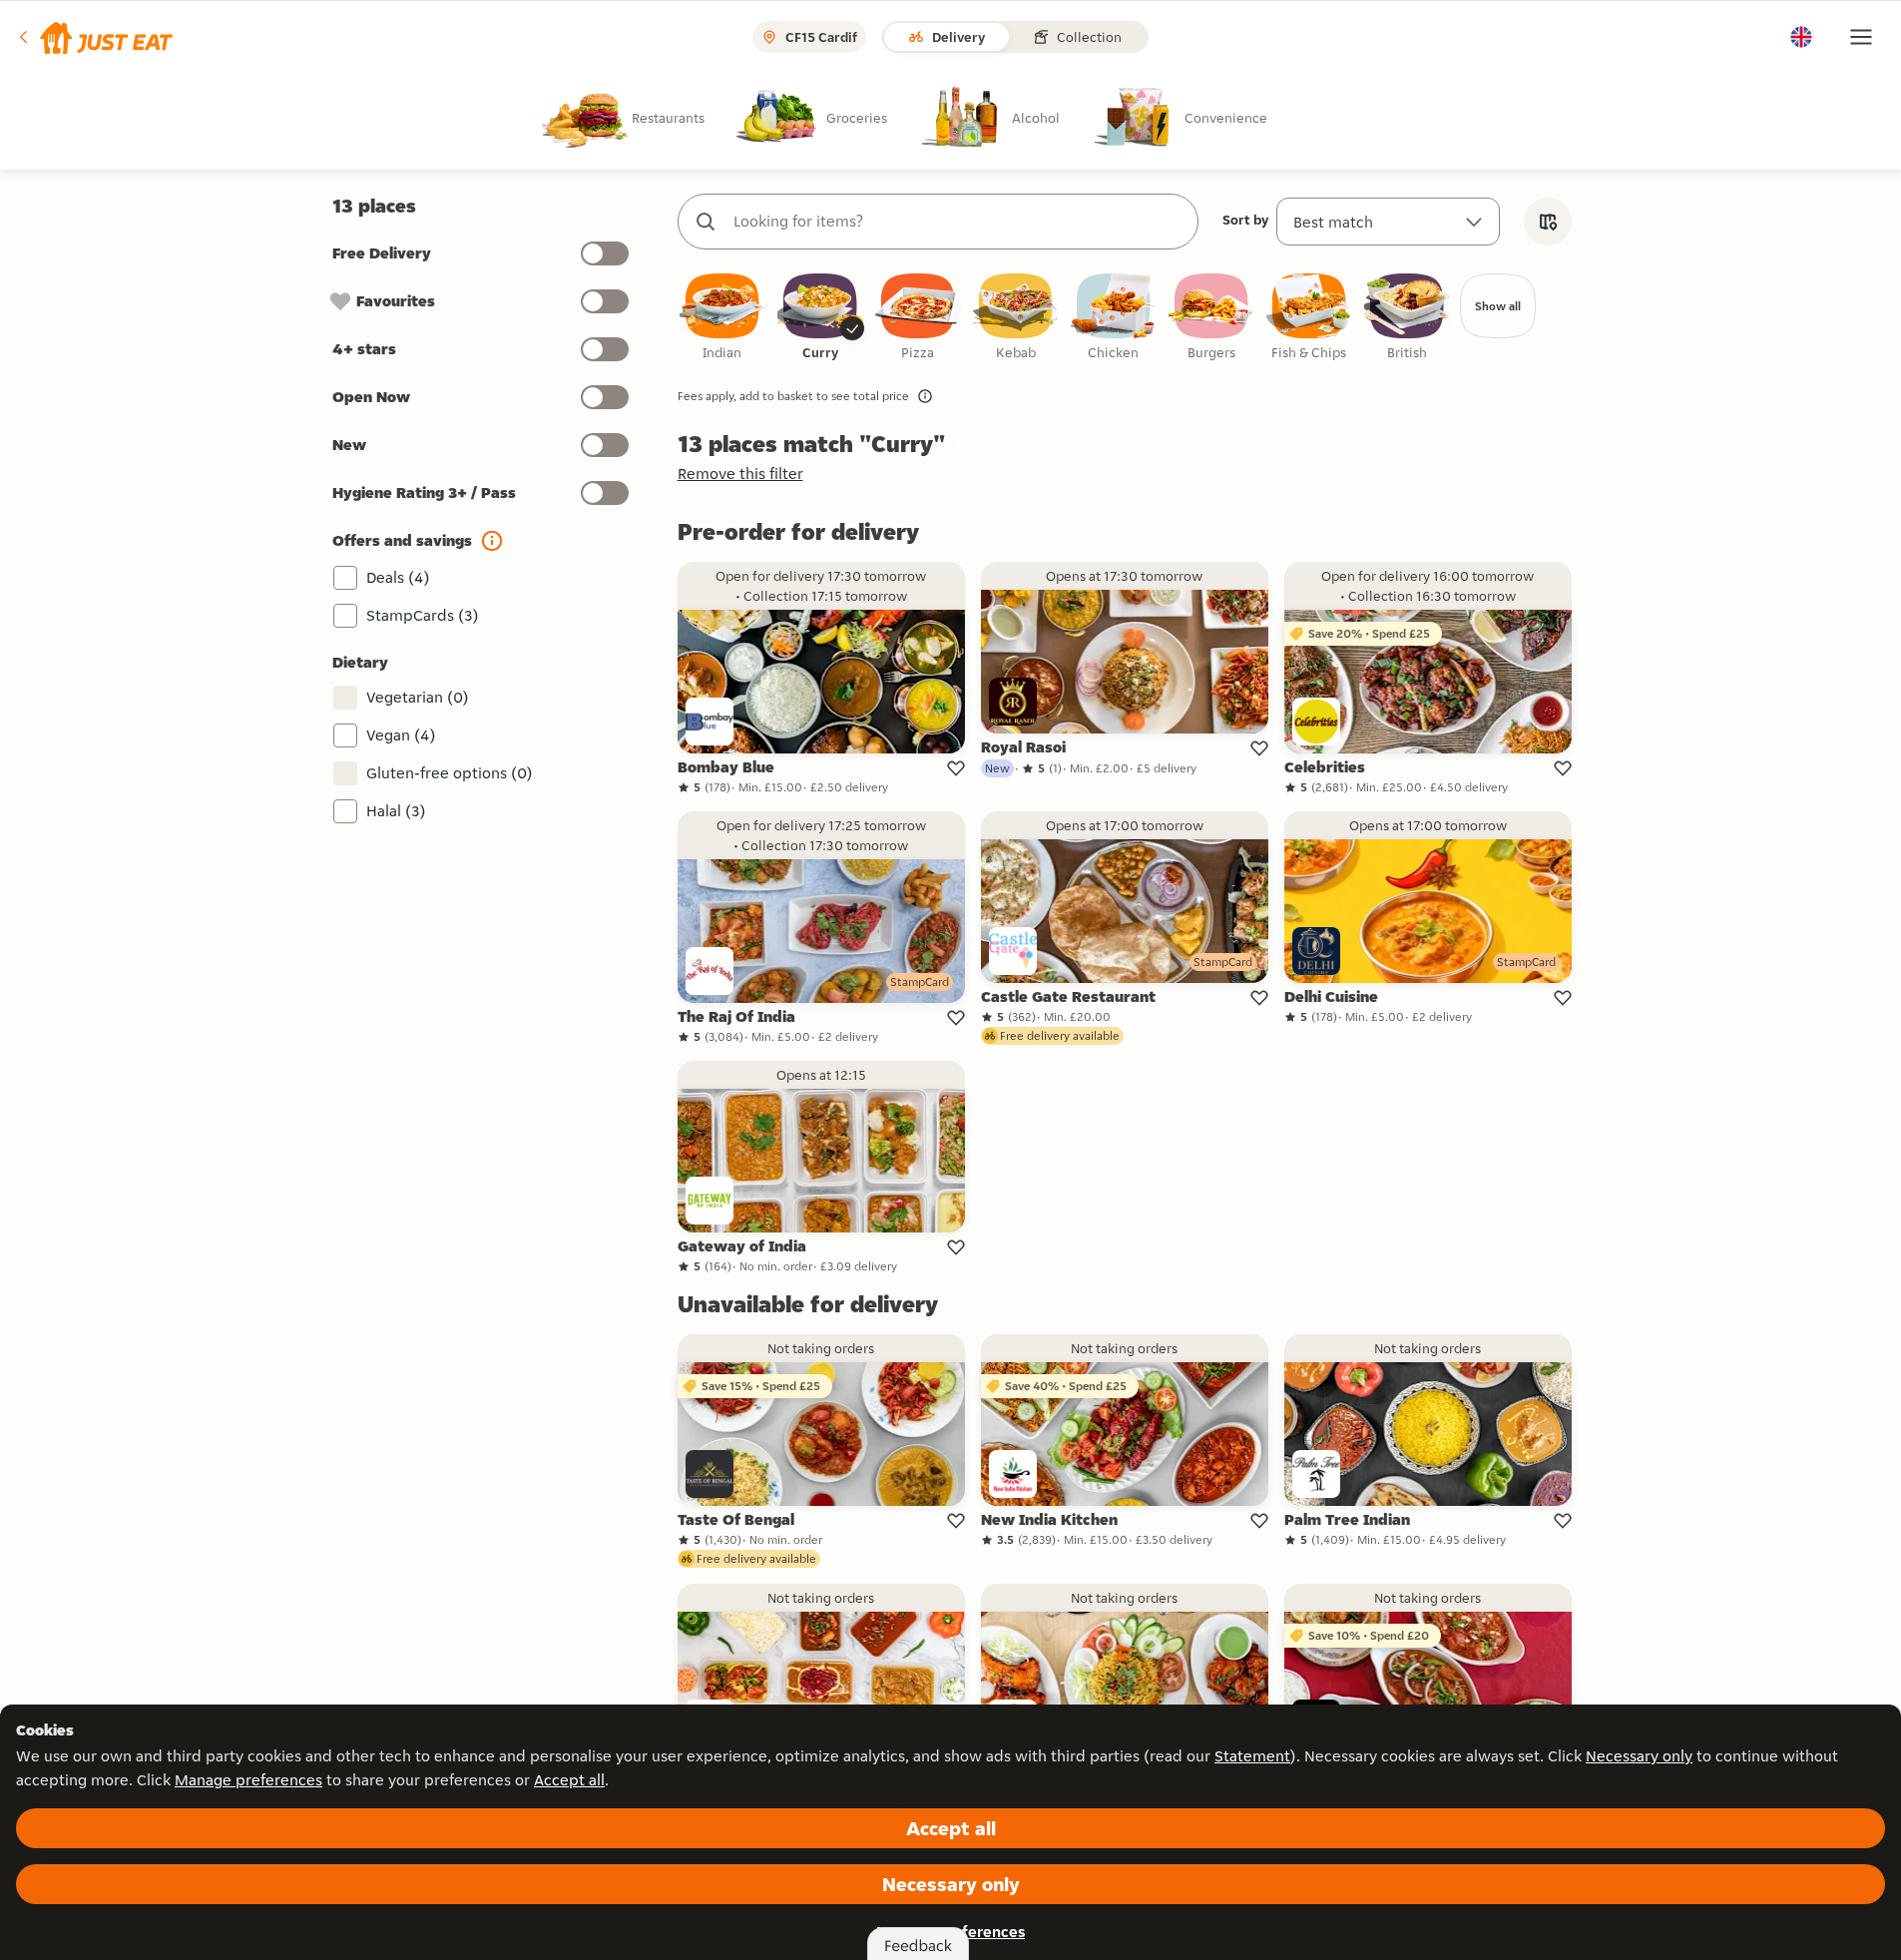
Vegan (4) (401, 735)
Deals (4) (398, 577)
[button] (94, 37)
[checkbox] (722, 318)
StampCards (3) (423, 615)
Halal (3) (396, 811)
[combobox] (958, 222)
